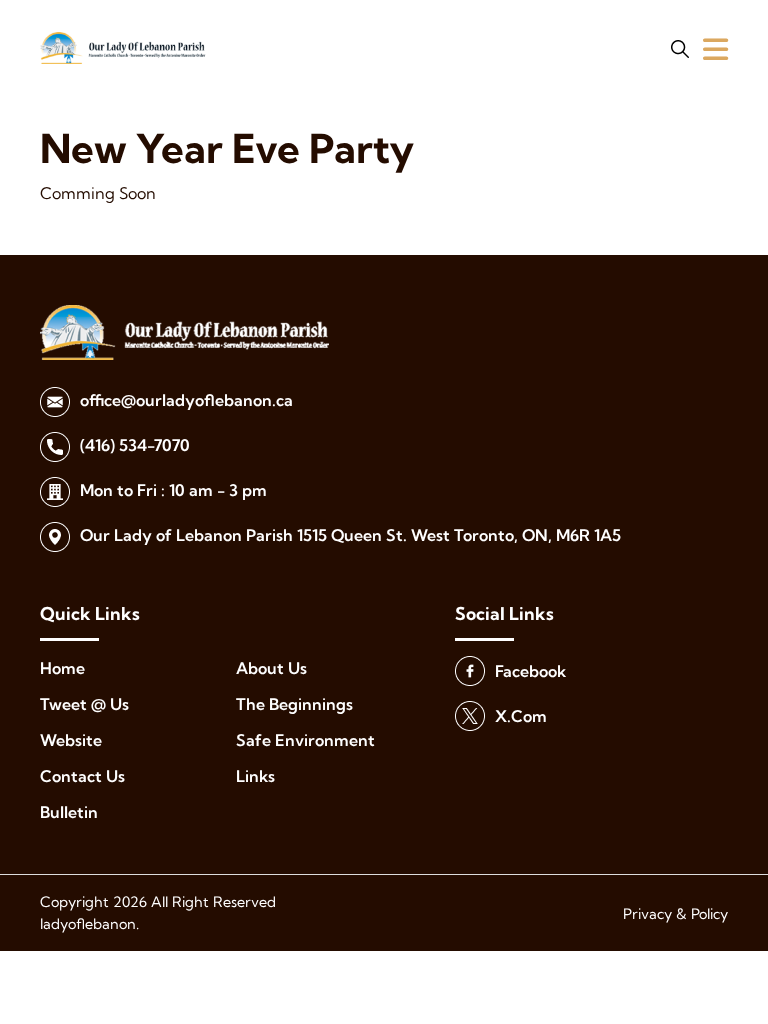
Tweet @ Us (84, 704)
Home (62, 668)
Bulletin (69, 812)
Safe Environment (305, 740)
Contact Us (82, 776)
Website (71, 740)
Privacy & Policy (675, 914)
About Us (271, 668)
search (680, 49)
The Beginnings (294, 704)
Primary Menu (715, 48)
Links (255, 776)
